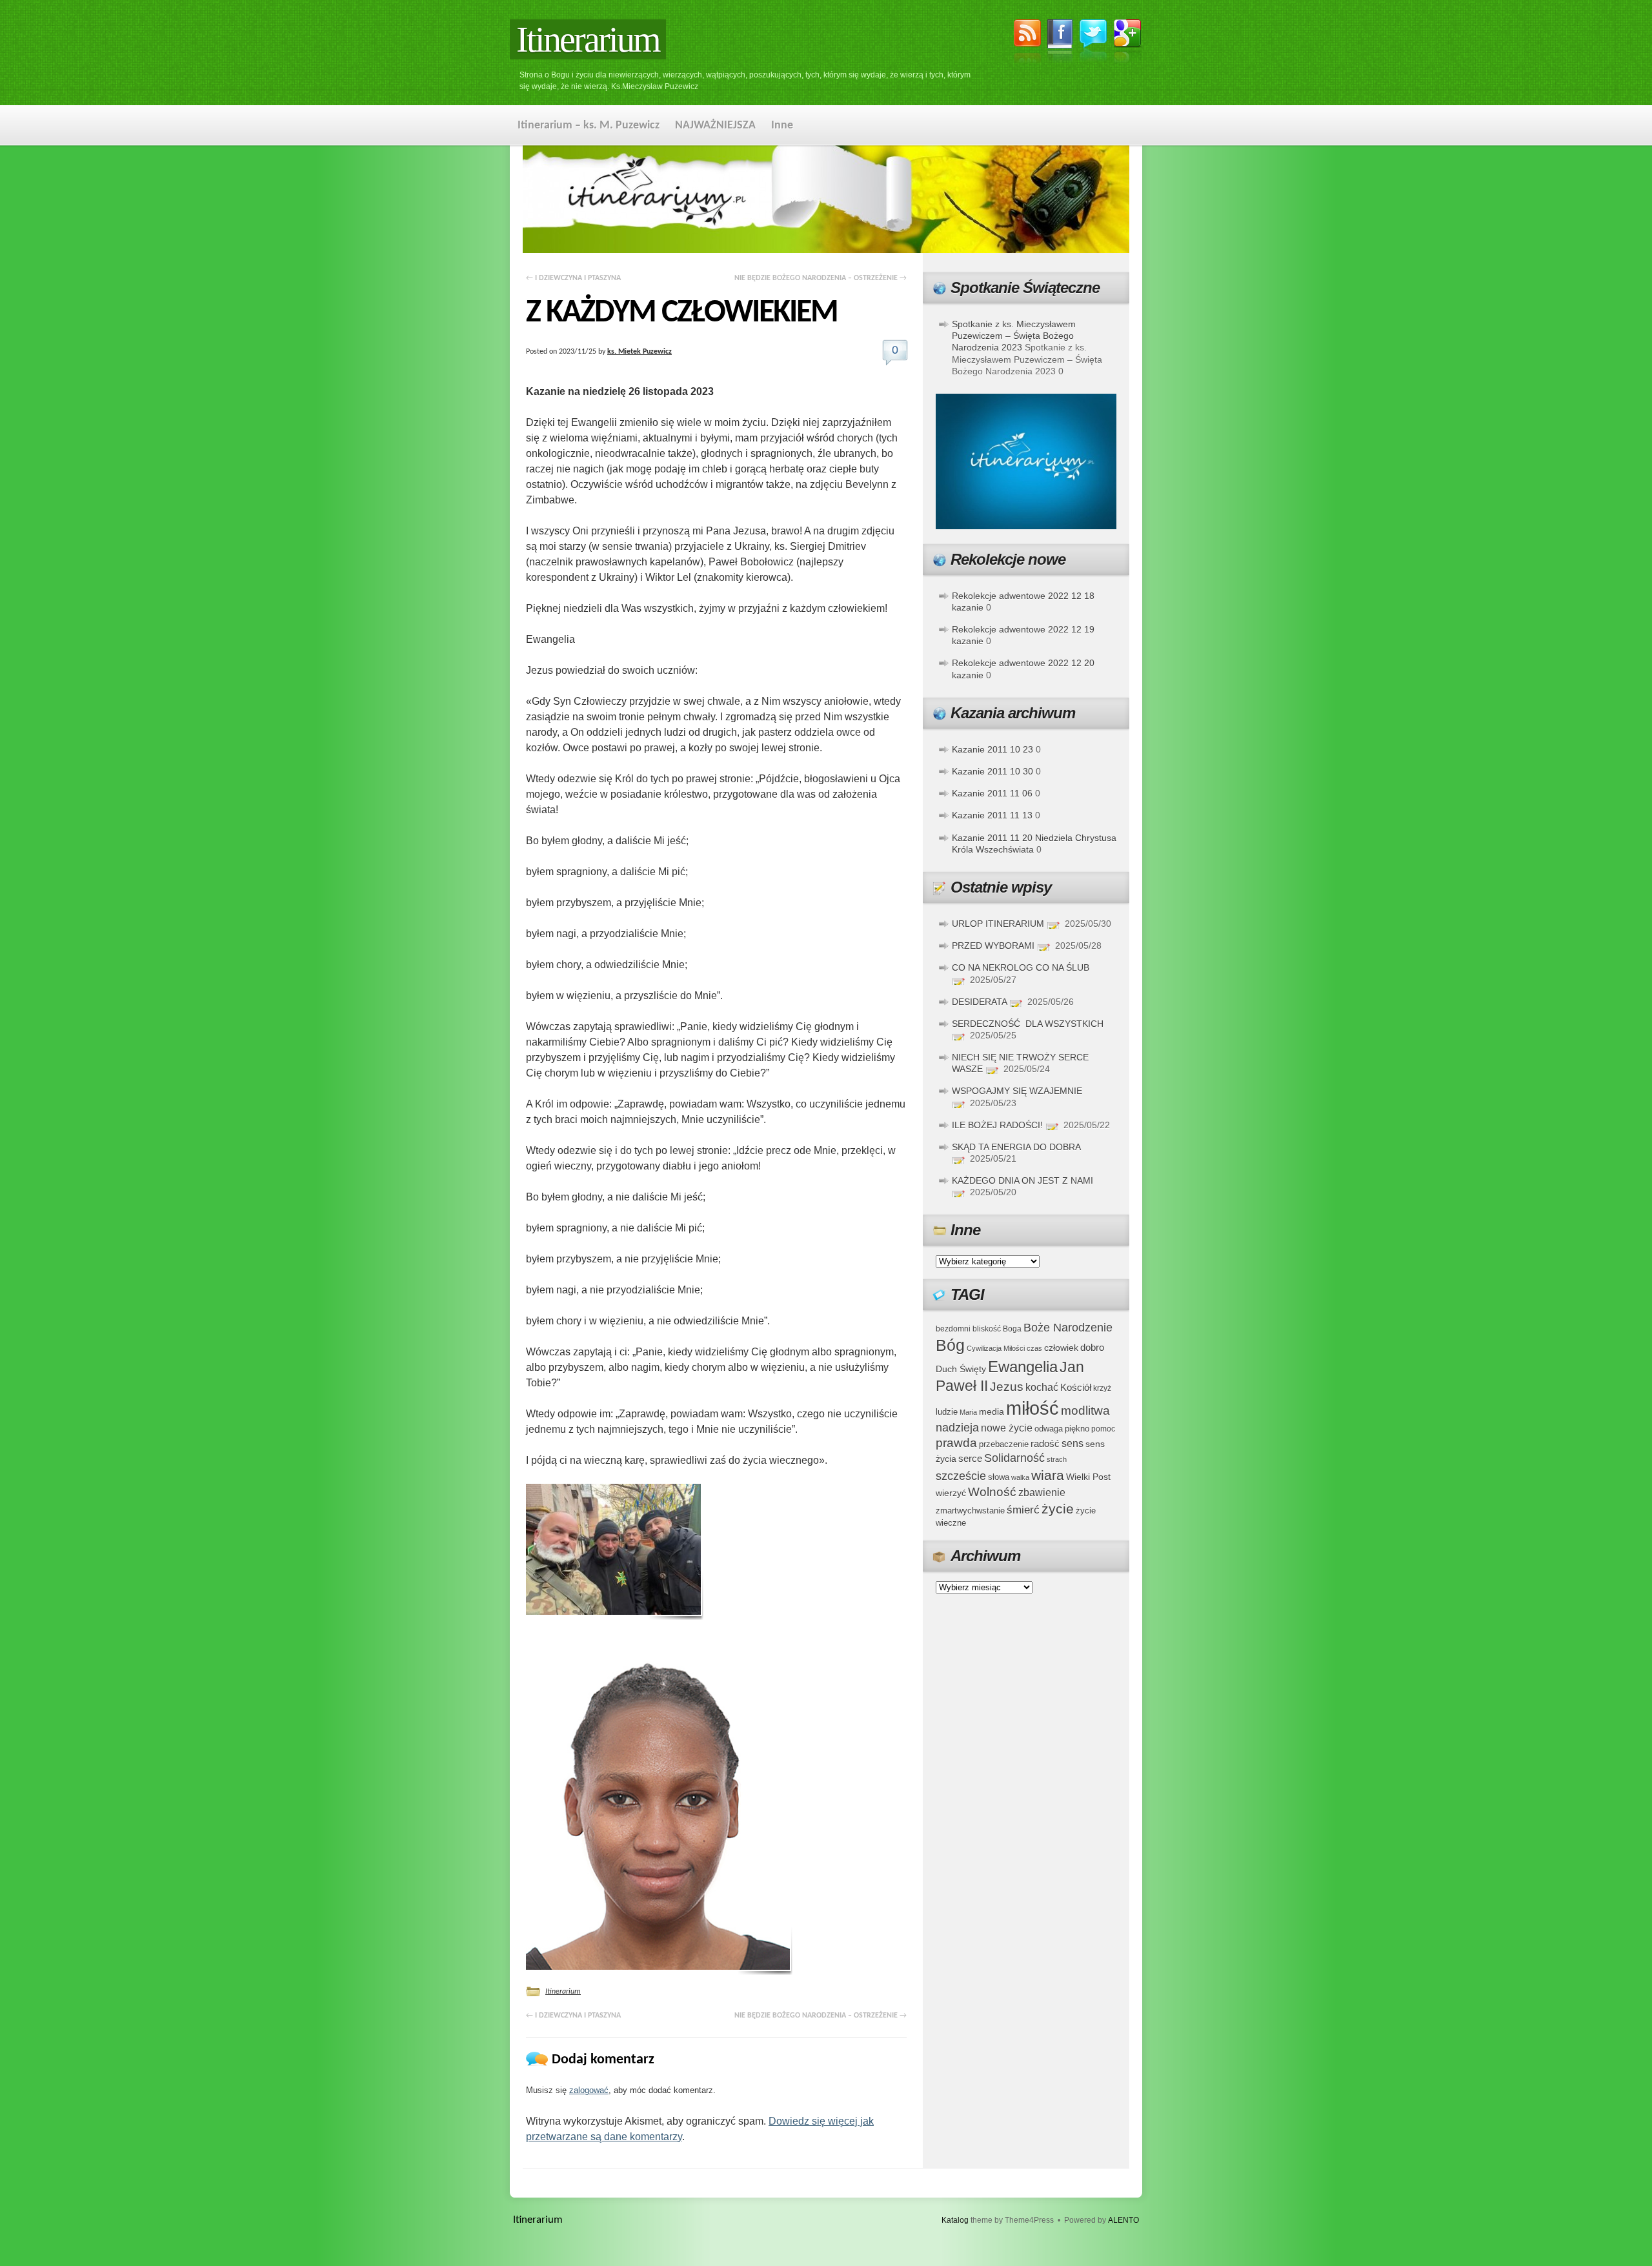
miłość (1032, 1408)
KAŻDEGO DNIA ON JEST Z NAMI (1022, 1180)
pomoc (1103, 1429)
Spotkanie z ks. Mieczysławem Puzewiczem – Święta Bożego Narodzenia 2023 (1014, 336)
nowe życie (1007, 1428)
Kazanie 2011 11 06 (992, 793)
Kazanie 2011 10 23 (992, 749)
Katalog (955, 2220)
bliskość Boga (997, 1329)
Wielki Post (1088, 1477)
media (992, 1411)
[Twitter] (1093, 42)
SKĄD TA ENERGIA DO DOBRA (1016, 1147)
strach (1057, 1459)
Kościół (1076, 1387)
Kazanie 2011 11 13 (992, 815)
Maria (968, 1412)
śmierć (1023, 1510)
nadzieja (957, 1428)
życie (1058, 1509)
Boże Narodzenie (1068, 1327)
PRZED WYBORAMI (993, 946)
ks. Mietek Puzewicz (640, 352)
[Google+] (1128, 43)
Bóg (950, 1345)
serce (970, 1458)
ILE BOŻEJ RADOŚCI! (997, 1125)
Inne (782, 126)
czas (1034, 1348)
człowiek (1061, 1348)
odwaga (1049, 1429)
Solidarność (1014, 1458)
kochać (1042, 1387)
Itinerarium (588, 39)
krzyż (1102, 1388)
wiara (1048, 1475)
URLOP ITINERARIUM (998, 924)
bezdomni (953, 1329)
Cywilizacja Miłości (996, 1348)
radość (1045, 1444)
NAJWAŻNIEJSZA (715, 126)
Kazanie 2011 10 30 (992, 771)
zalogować (589, 2090)
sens (1073, 1443)
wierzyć (951, 1493)
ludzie (947, 1412)
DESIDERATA (979, 1002)
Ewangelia (1023, 1367)
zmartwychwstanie (970, 1511)
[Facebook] (1060, 43)
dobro (1092, 1347)
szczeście (961, 1476)
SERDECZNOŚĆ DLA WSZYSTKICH (1028, 1024)
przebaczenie (1004, 1444)
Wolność (992, 1492)
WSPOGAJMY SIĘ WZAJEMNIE (1017, 1091)
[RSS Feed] (1027, 43)
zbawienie (1042, 1492)
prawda (956, 1443)
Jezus (1007, 1386)
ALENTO (1123, 2220)
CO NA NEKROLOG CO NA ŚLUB (1021, 967)
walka (1020, 1477)
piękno (1077, 1429)
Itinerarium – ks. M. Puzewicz (589, 126)
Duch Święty (961, 1369)
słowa (999, 1477)
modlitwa (1085, 1411)
